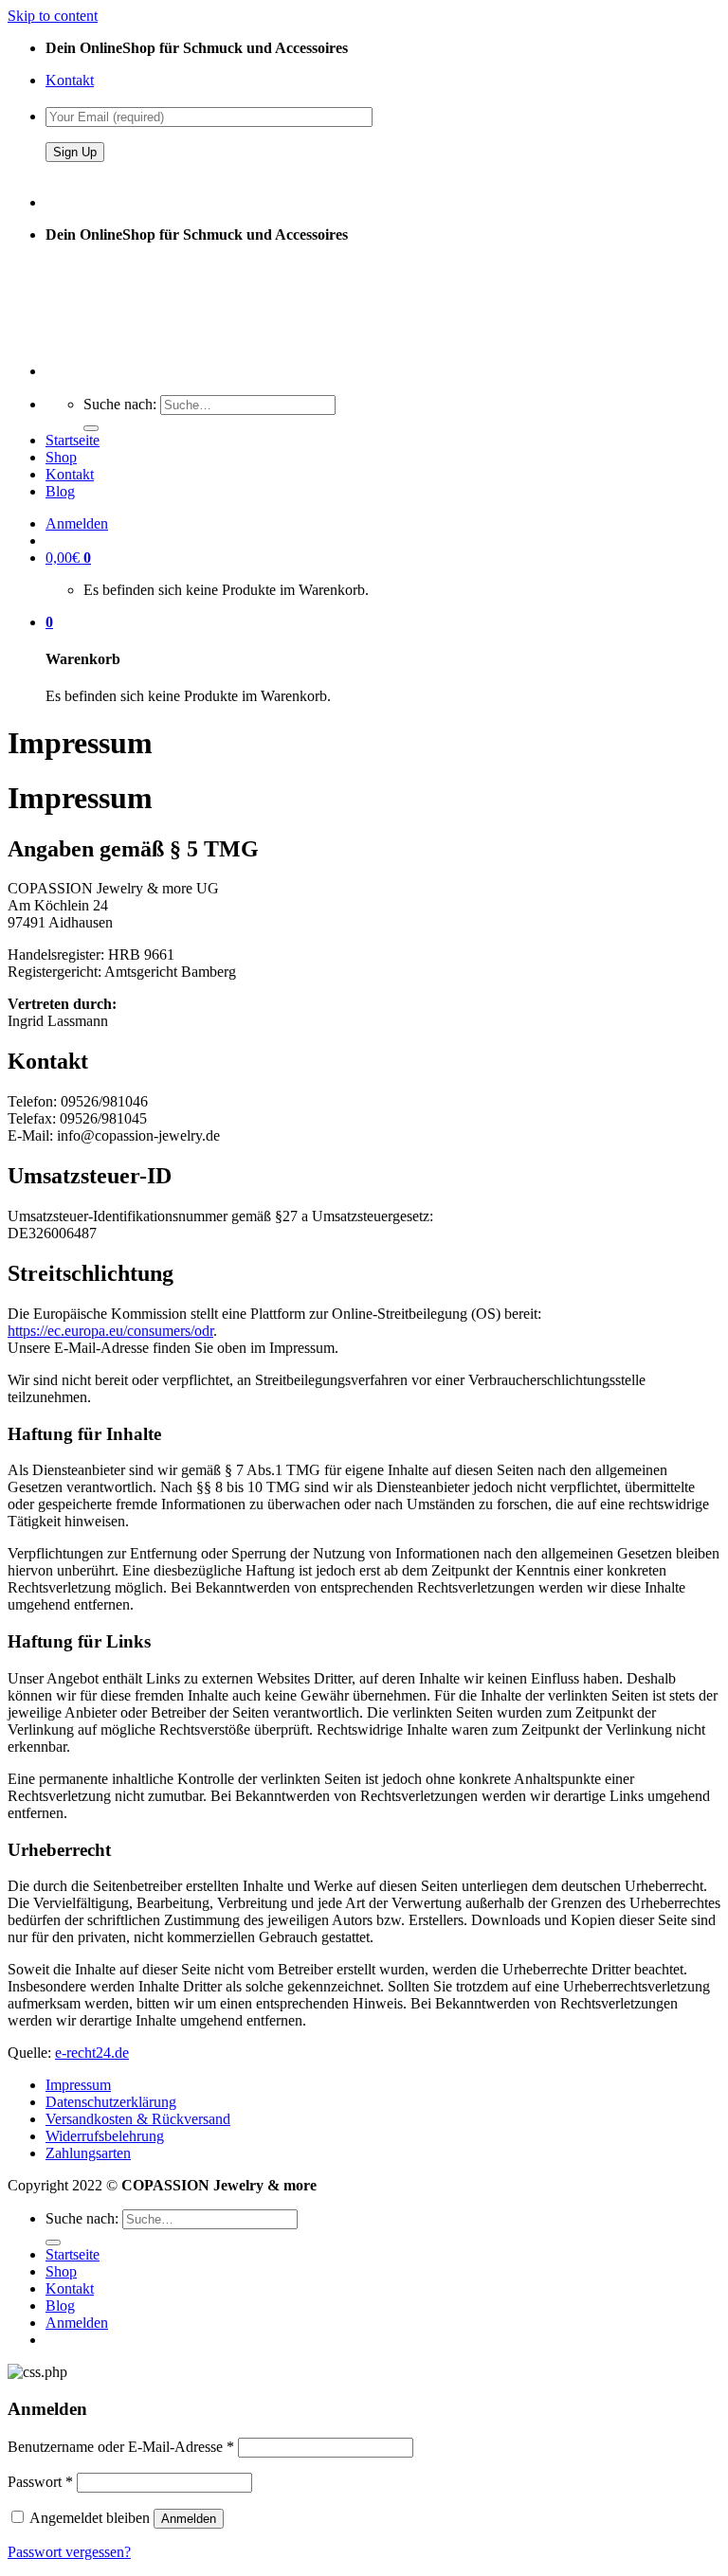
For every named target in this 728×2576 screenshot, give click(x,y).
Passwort (40, 2482)
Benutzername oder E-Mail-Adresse (121, 2447)
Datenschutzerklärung (111, 2102)
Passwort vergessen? (69, 2552)
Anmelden (189, 2519)
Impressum (78, 2085)
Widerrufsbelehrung (105, 2136)
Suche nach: (120, 404)
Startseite (73, 440)
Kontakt (70, 80)
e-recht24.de (92, 2053)
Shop (61, 457)
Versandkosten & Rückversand (138, 2119)
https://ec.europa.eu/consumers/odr (110, 1331)
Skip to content (53, 16)
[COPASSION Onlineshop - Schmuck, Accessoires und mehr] (116, 339)
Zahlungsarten (88, 2153)
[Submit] (91, 428)
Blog (60, 491)
